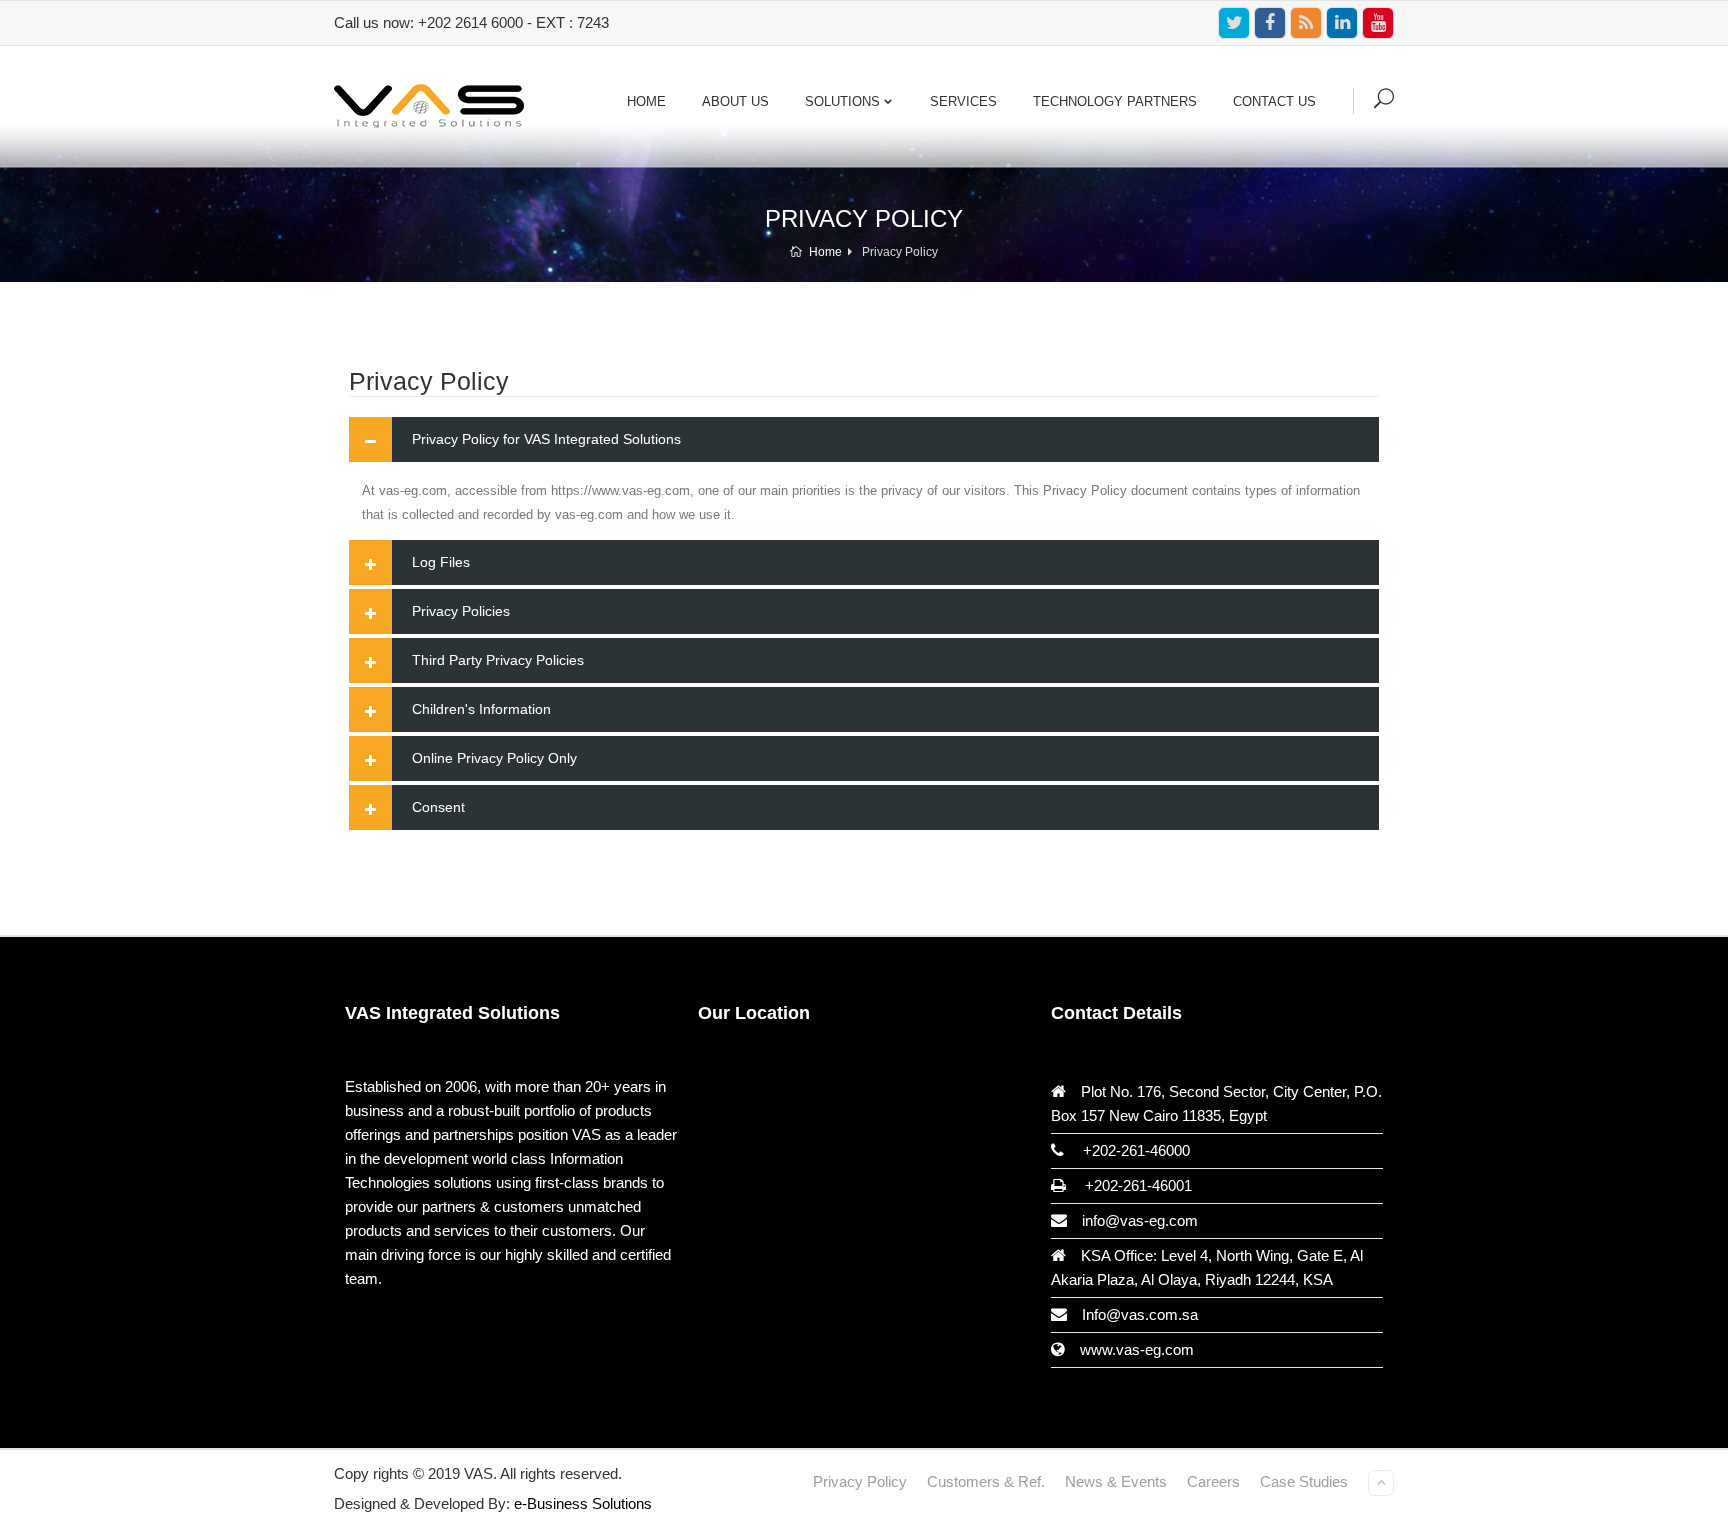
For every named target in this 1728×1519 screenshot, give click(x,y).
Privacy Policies (461, 611)
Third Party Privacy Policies (498, 660)
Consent (438, 807)
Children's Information (481, 709)
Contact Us (1274, 101)
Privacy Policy (860, 1481)
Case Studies (1304, 1481)
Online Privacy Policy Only (494, 758)
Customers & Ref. (986, 1481)
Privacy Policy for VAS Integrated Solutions (546, 439)
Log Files (441, 562)
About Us (735, 101)
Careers (1213, 1481)
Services (963, 101)
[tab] (864, 439)
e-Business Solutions (583, 1503)
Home (646, 101)
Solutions (842, 101)
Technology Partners (1115, 101)
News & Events (1116, 1481)
